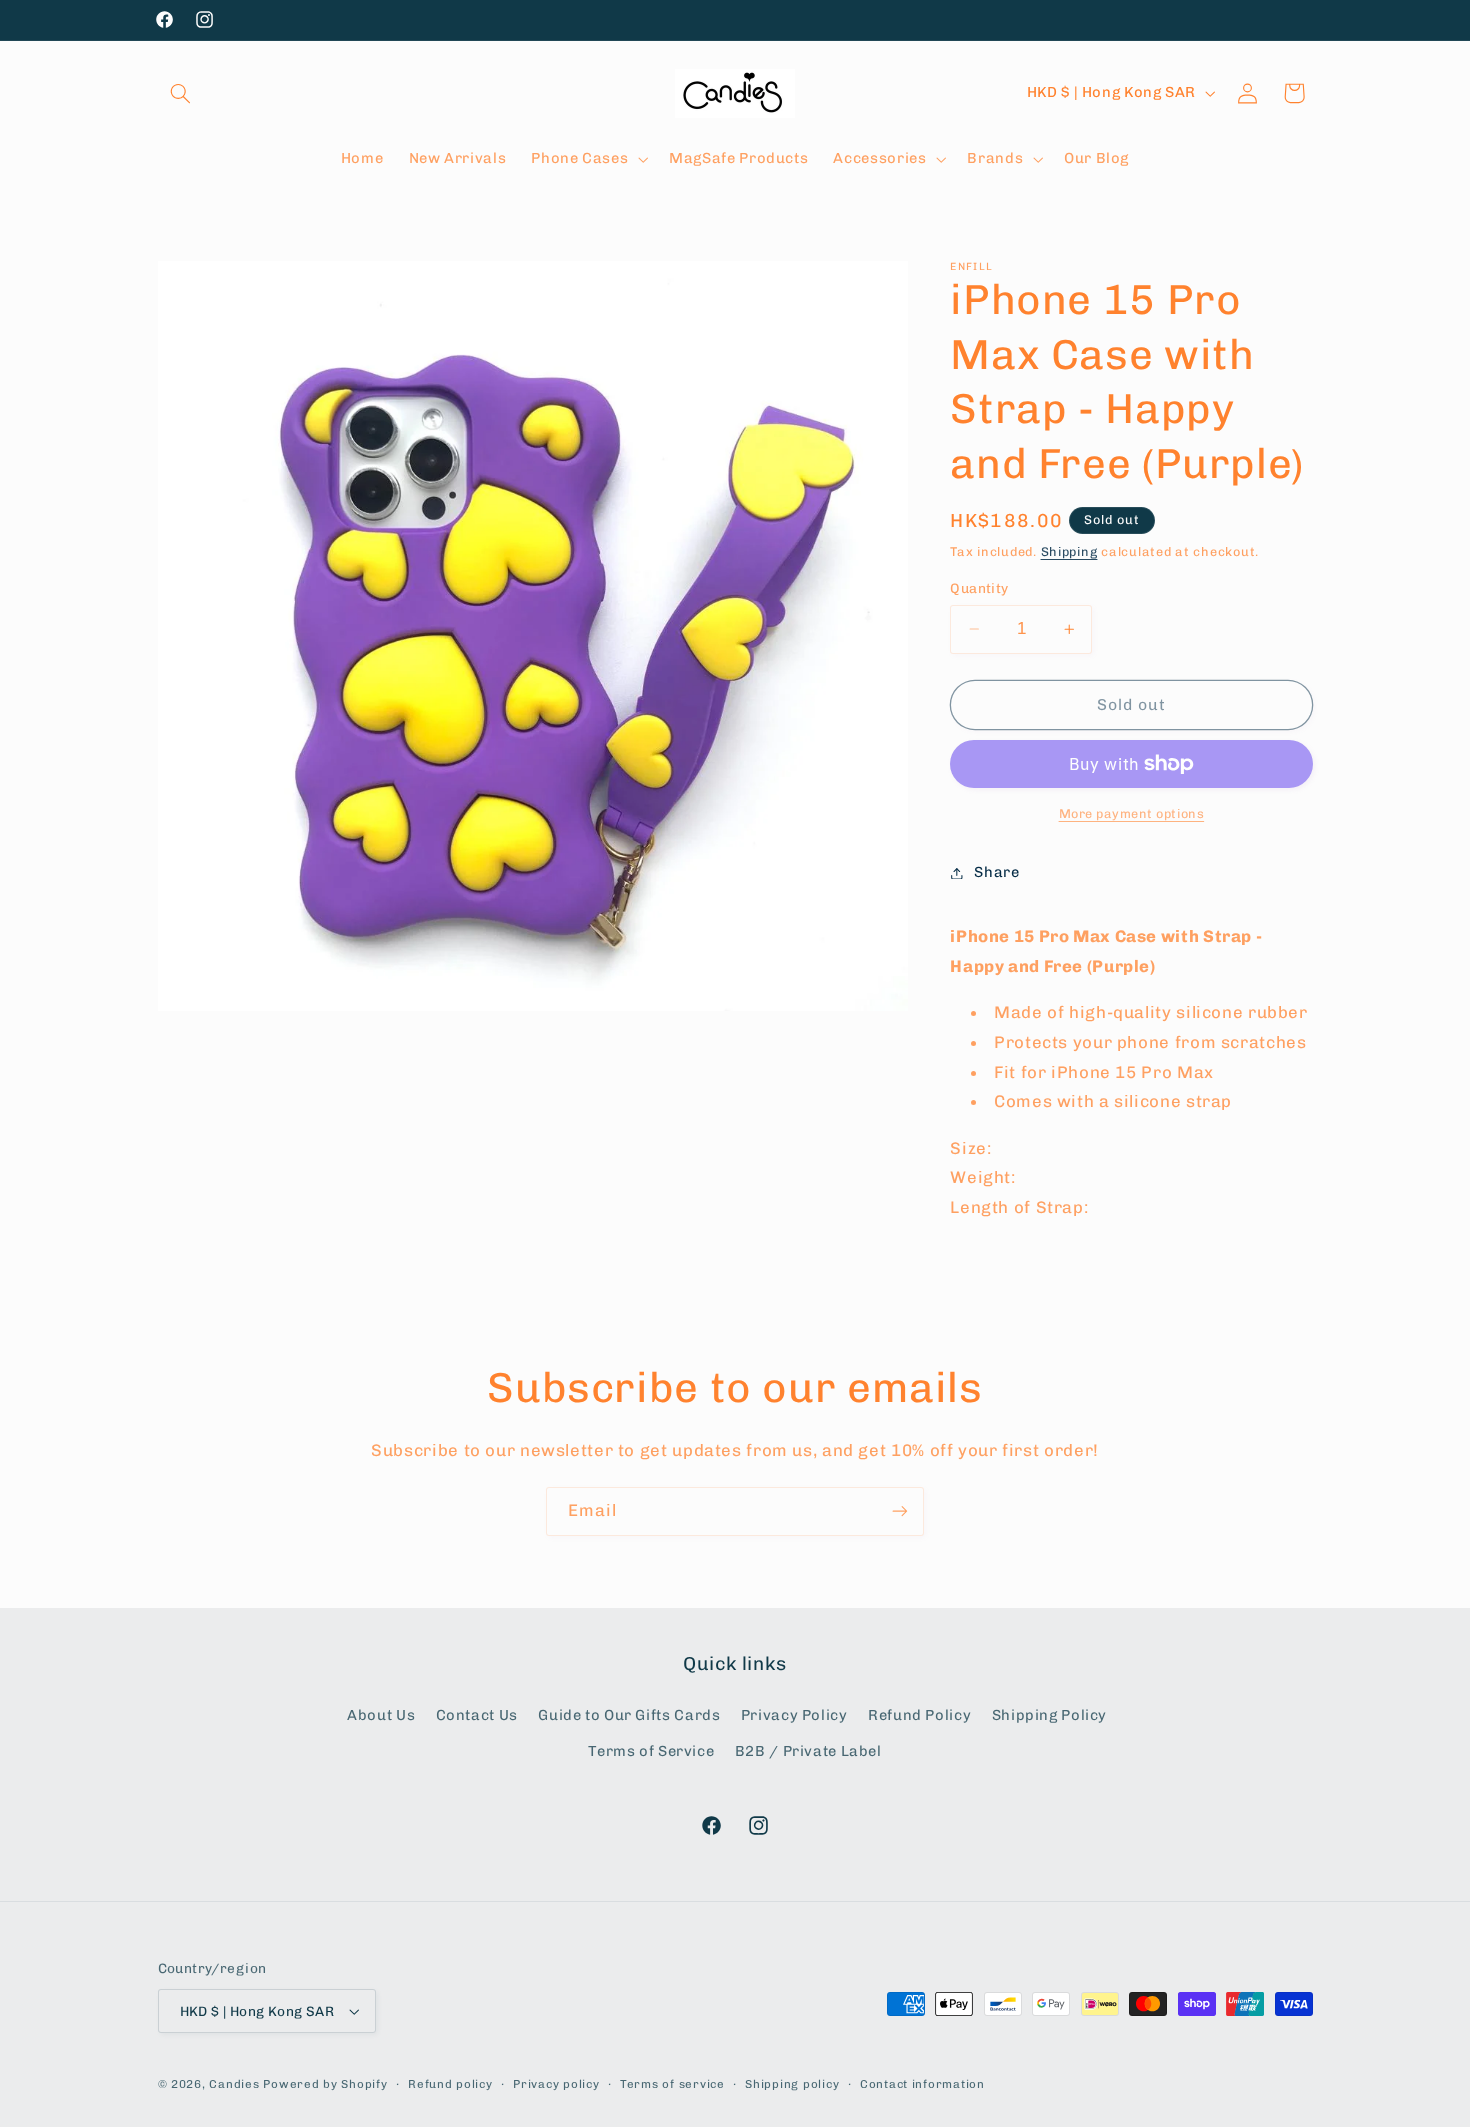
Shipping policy (792, 2084)
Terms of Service (651, 1751)
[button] (181, 93)
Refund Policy (919, 1715)
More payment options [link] (1132, 813)
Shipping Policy (1049, 1715)
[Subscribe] (900, 1511)
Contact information (922, 2084)
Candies (234, 2084)
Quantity (979, 588)
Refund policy (450, 2084)
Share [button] (996, 872)
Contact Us (477, 1715)
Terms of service (672, 2084)
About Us (381, 1715)
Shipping (1069, 551)
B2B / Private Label (808, 1751)
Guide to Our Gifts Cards (629, 1715)
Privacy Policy (794, 1715)
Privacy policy (556, 2084)
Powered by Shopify (325, 2084)
